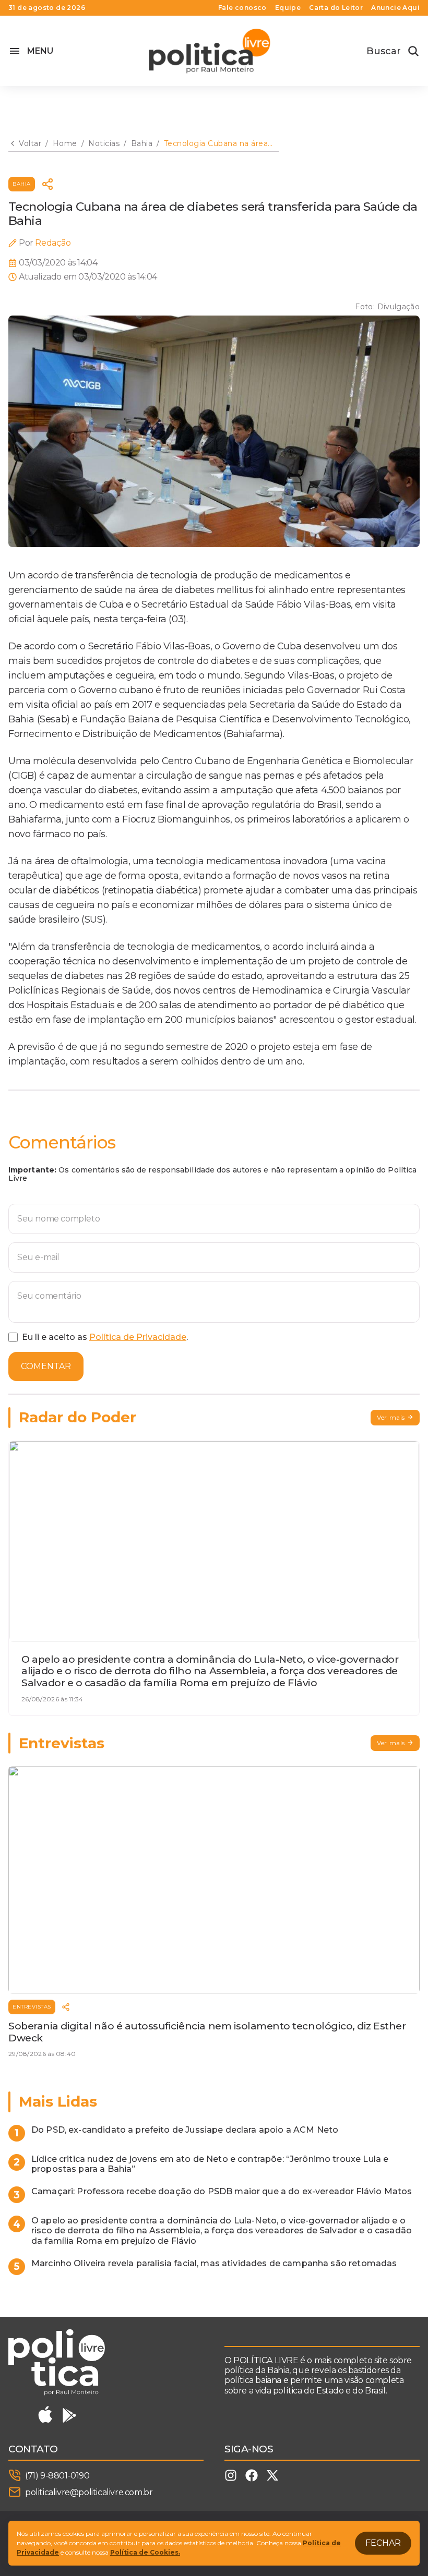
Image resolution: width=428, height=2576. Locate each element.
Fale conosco (242, 8)
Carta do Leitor (336, 8)
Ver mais (391, 1417)
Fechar (383, 2543)
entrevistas (32, 2007)
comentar (46, 1366)
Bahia (22, 184)
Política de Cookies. (145, 2552)
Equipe (288, 8)
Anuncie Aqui (395, 8)
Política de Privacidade (138, 1337)
